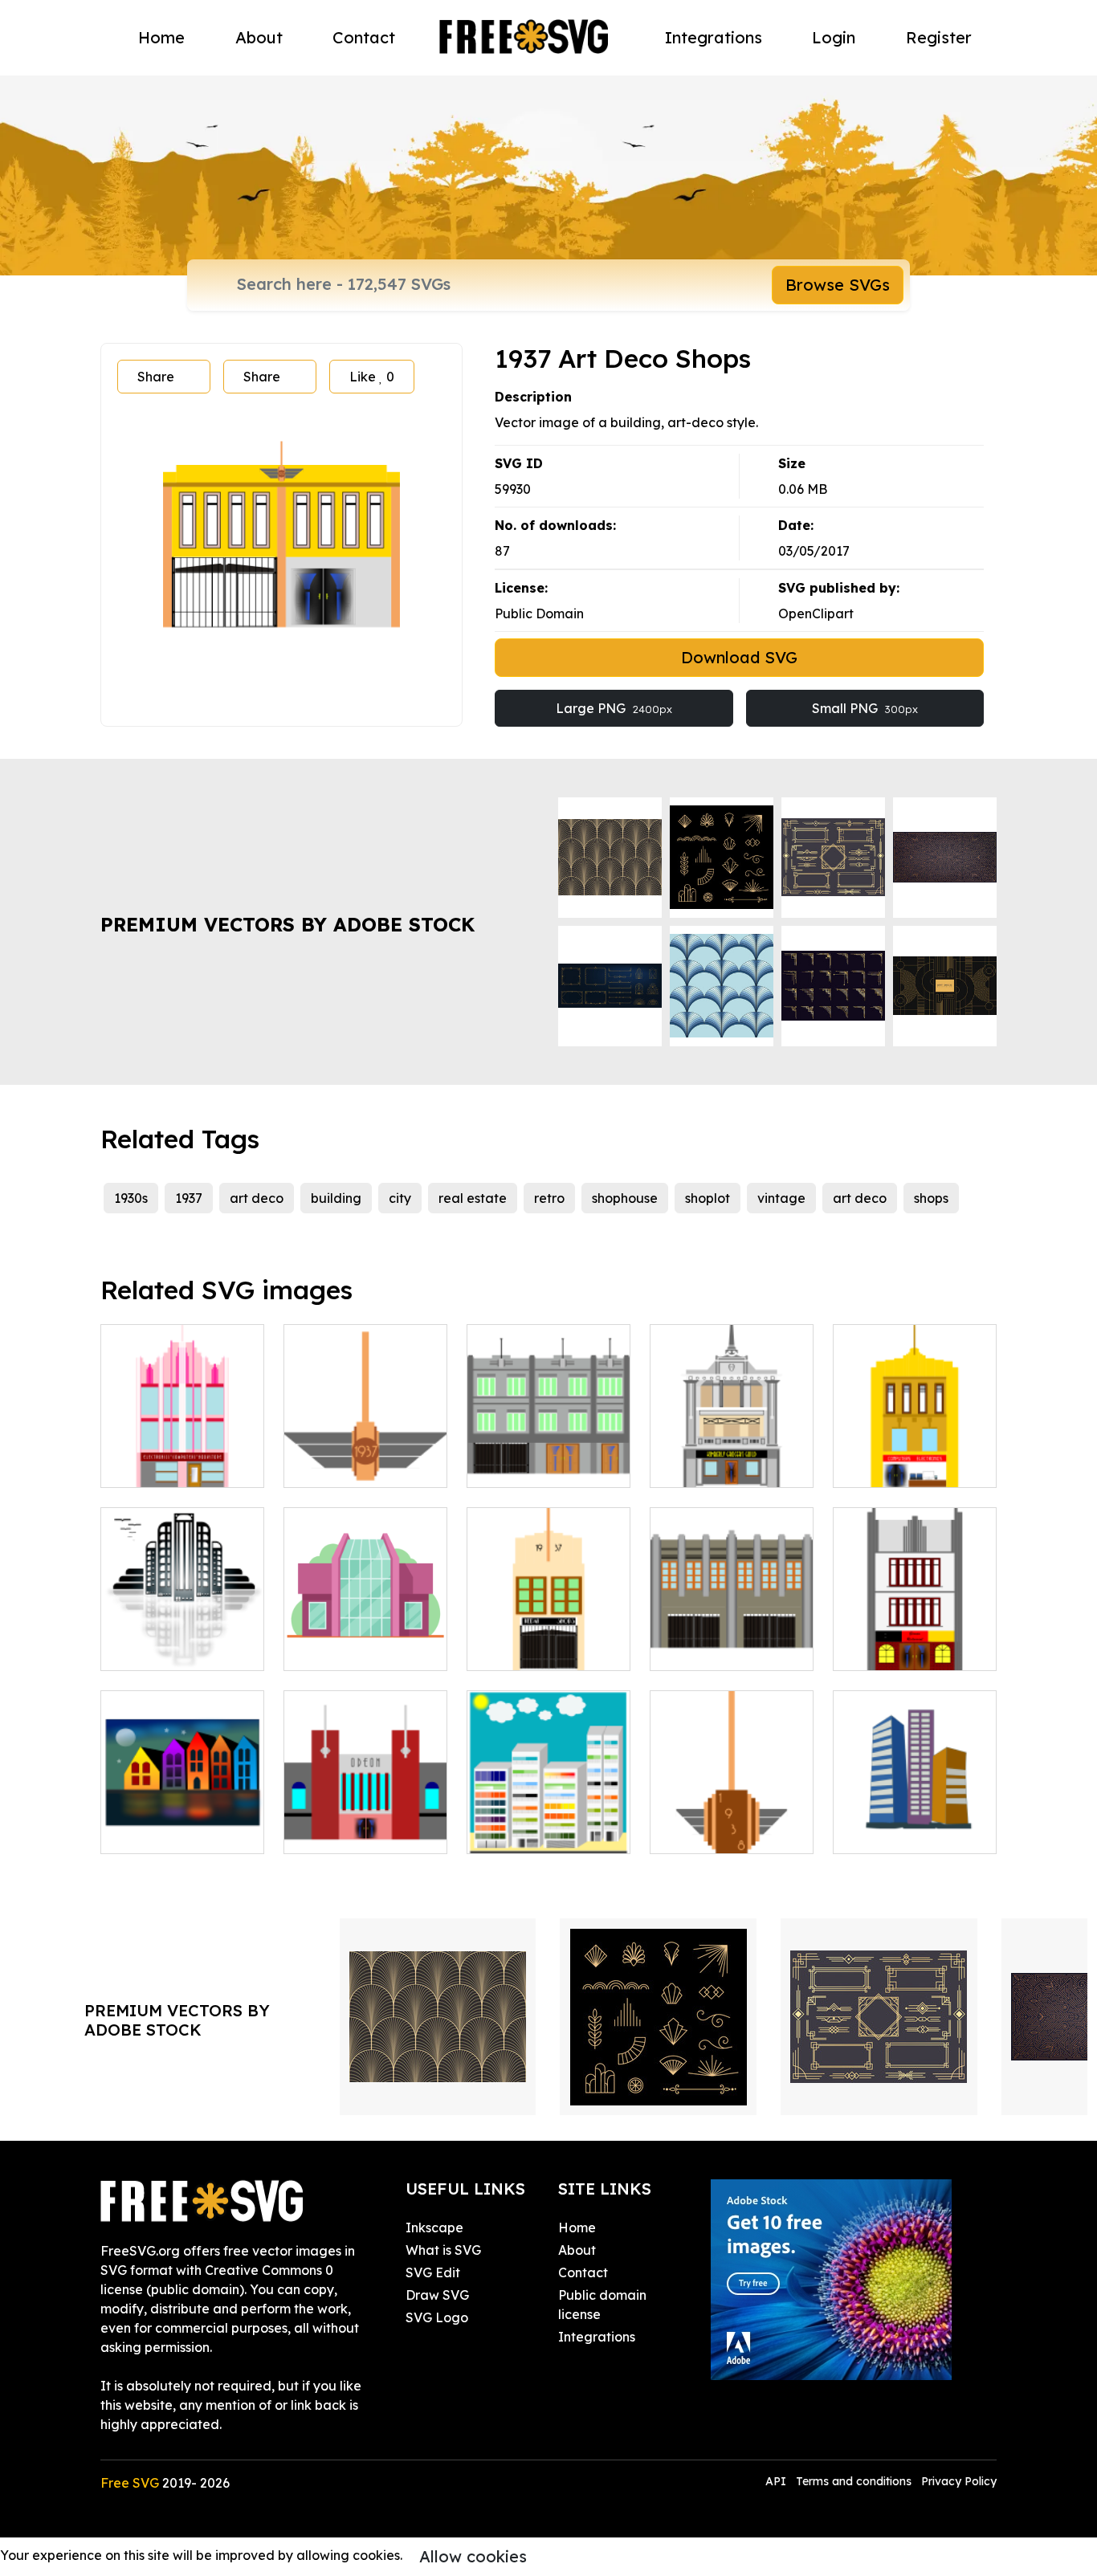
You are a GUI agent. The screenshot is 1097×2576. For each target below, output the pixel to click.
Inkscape (434, 2228)
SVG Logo (437, 2317)
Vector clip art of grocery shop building (732, 1446)
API (777, 2481)
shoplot (708, 1198)
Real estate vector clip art (915, 1822)
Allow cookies (473, 2556)
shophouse (625, 1198)
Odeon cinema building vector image (366, 1812)
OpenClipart (816, 613)
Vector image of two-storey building (732, 1639)
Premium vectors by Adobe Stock (288, 924)
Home (161, 37)
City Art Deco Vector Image (183, 1639)
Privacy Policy (959, 2481)
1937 (189, 1198)
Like (372, 377)
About (259, 37)
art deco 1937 (526, 1649)
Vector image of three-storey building (183, 1446)
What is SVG (443, 2250)
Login (834, 37)
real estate (473, 1198)
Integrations (714, 37)
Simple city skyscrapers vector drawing (549, 1812)
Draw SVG (437, 2295)
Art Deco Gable (349, 1465)
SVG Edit (433, 2272)
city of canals (159, 1832)
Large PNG (614, 708)
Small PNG (865, 708)
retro (549, 1198)
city (400, 1198)
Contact (364, 37)
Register (939, 37)
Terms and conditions (854, 2481)
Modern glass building (365, 1639)
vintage (781, 1198)
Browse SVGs (838, 285)
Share (156, 377)
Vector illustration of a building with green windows (548, 1446)
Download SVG (739, 657)
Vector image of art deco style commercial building (915, 1629)
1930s (131, 1198)
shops (931, 1198)
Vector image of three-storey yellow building (915, 1446)
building (336, 1198)
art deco (257, 1198)
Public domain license (602, 2305)
